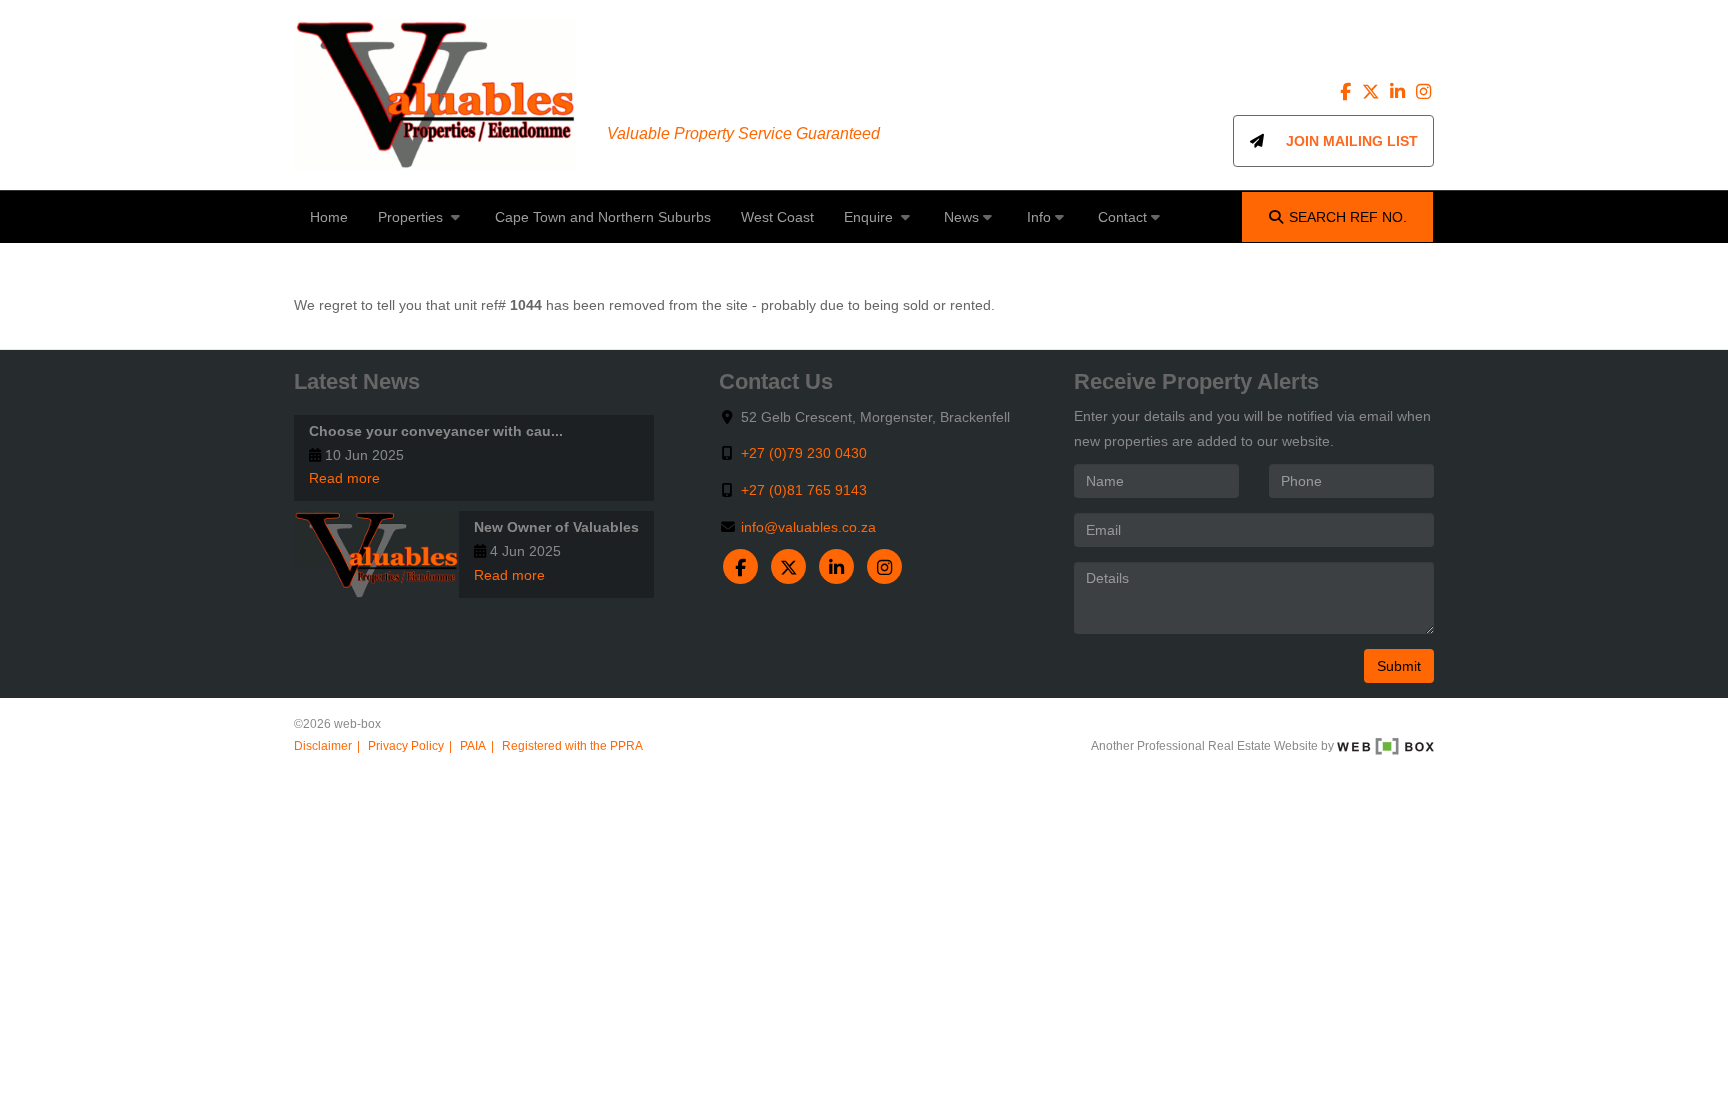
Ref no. (1348, 217)
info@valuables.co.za (808, 527)
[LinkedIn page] (1399, 92)
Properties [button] (412, 217)
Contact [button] (1122, 217)
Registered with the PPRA (572, 746)
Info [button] (1039, 217)
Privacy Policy (406, 746)
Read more (344, 478)
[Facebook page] (1348, 92)
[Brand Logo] (435, 95)
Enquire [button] (870, 217)
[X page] (1373, 92)
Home (329, 217)
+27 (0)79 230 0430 (804, 453)
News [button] (961, 217)
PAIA (473, 746)
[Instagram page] (1423, 92)
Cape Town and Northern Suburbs (603, 217)
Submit (1399, 666)
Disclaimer (323, 746)
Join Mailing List (1342, 141)
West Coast (777, 217)
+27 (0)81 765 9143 (804, 490)
